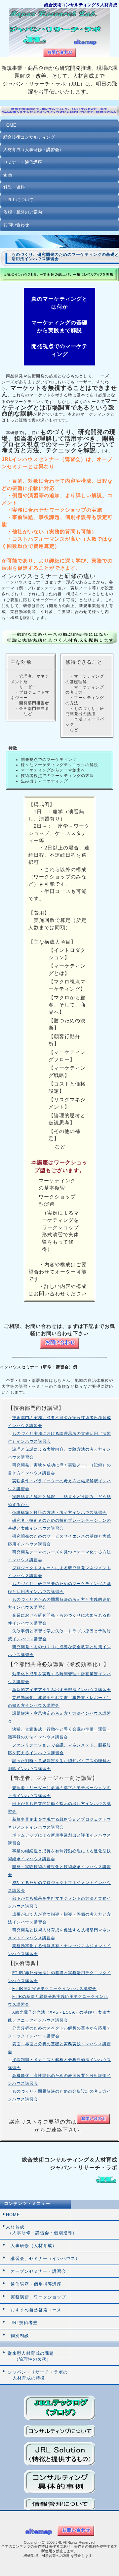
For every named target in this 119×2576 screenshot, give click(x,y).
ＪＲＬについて (18, 200)
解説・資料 (14, 187)
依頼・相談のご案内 (23, 212)
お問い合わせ (16, 225)
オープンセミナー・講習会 (36, 2271)
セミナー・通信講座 (23, 162)
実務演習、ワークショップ (36, 2297)
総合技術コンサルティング (29, 137)
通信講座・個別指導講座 (34, 2284)
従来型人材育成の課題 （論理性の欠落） (30, 2356)
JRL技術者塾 (22, 2323)
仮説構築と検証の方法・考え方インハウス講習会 (59, 1513)
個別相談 (18, 2335)
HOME (10, 125)
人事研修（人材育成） (31, 2246)
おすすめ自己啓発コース (34, 2310)
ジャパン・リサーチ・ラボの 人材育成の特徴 (37, 2375)
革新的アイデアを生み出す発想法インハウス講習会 (62, 1690)
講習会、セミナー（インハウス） (43, 2258)
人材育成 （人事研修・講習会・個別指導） (41, 2230)
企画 (8, 175)
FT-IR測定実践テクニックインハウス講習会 (54, 1989)
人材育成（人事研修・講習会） (33, 150)
